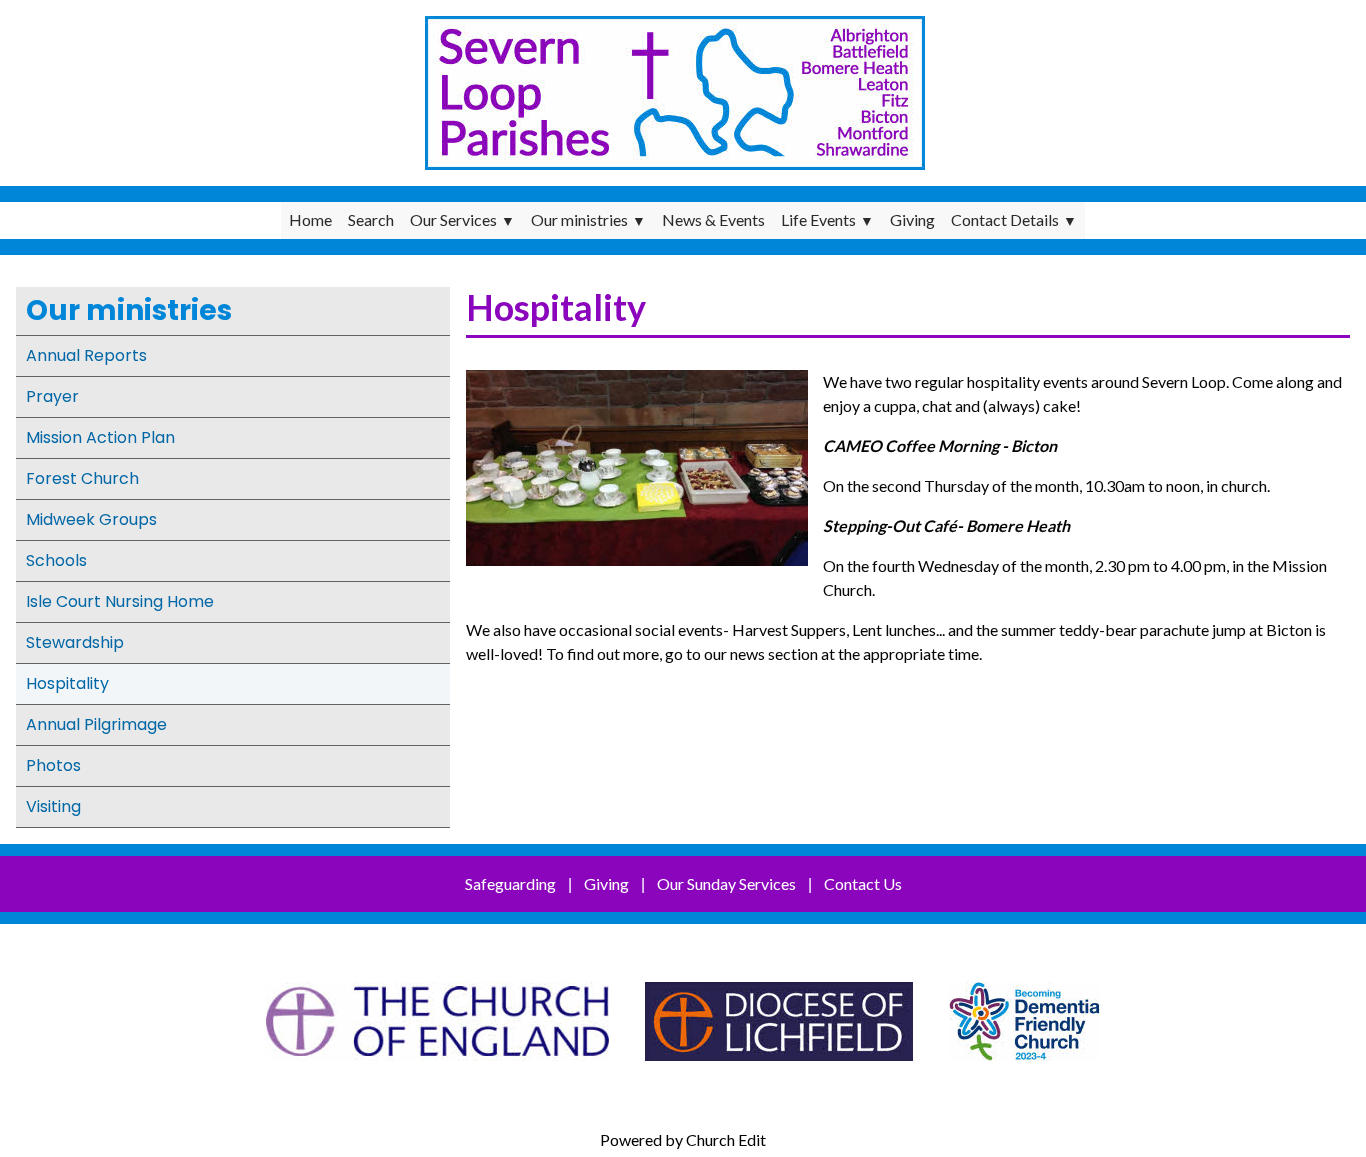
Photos (53, 765)
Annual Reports (86, 355)
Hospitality (67, 683)
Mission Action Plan (100, 437)
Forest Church (82, 478)
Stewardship (75, 642)
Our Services (453, 219)
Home (310, 219)
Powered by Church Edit (683, 1139)
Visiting (53, 806)
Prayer (52, 396)
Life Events (818, 219)
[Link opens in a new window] (437, 1070)
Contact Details (1005, 219)
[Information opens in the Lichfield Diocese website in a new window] (1024, 1070)
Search (371, 219)
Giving (912, 219)
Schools (56, 560)
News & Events (713, 219)
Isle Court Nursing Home (120, 601)
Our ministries (579, 219)
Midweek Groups (91, 519)
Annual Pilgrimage (96, 724)
